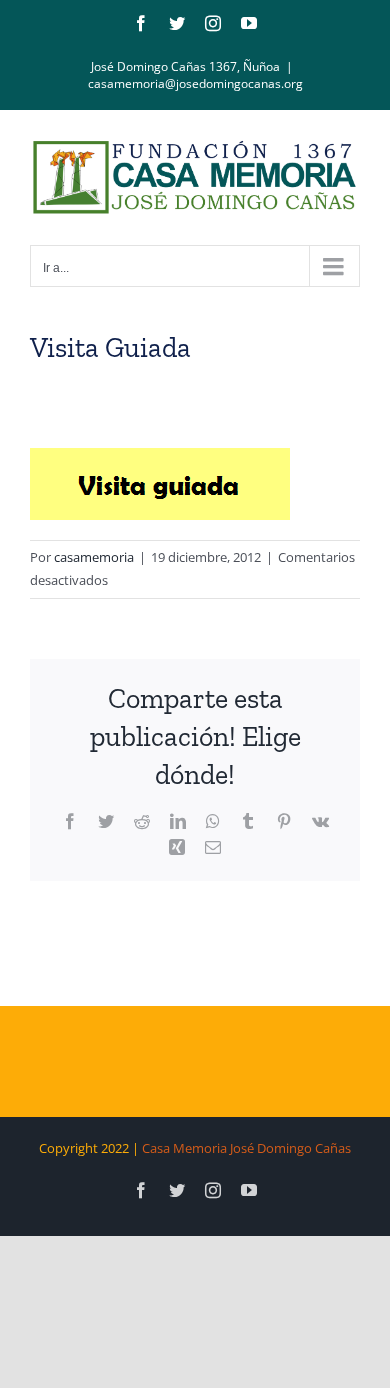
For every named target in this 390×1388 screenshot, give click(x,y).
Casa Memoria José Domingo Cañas (246, 1148)
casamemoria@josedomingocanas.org (195, 83)
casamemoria (94, 557)
